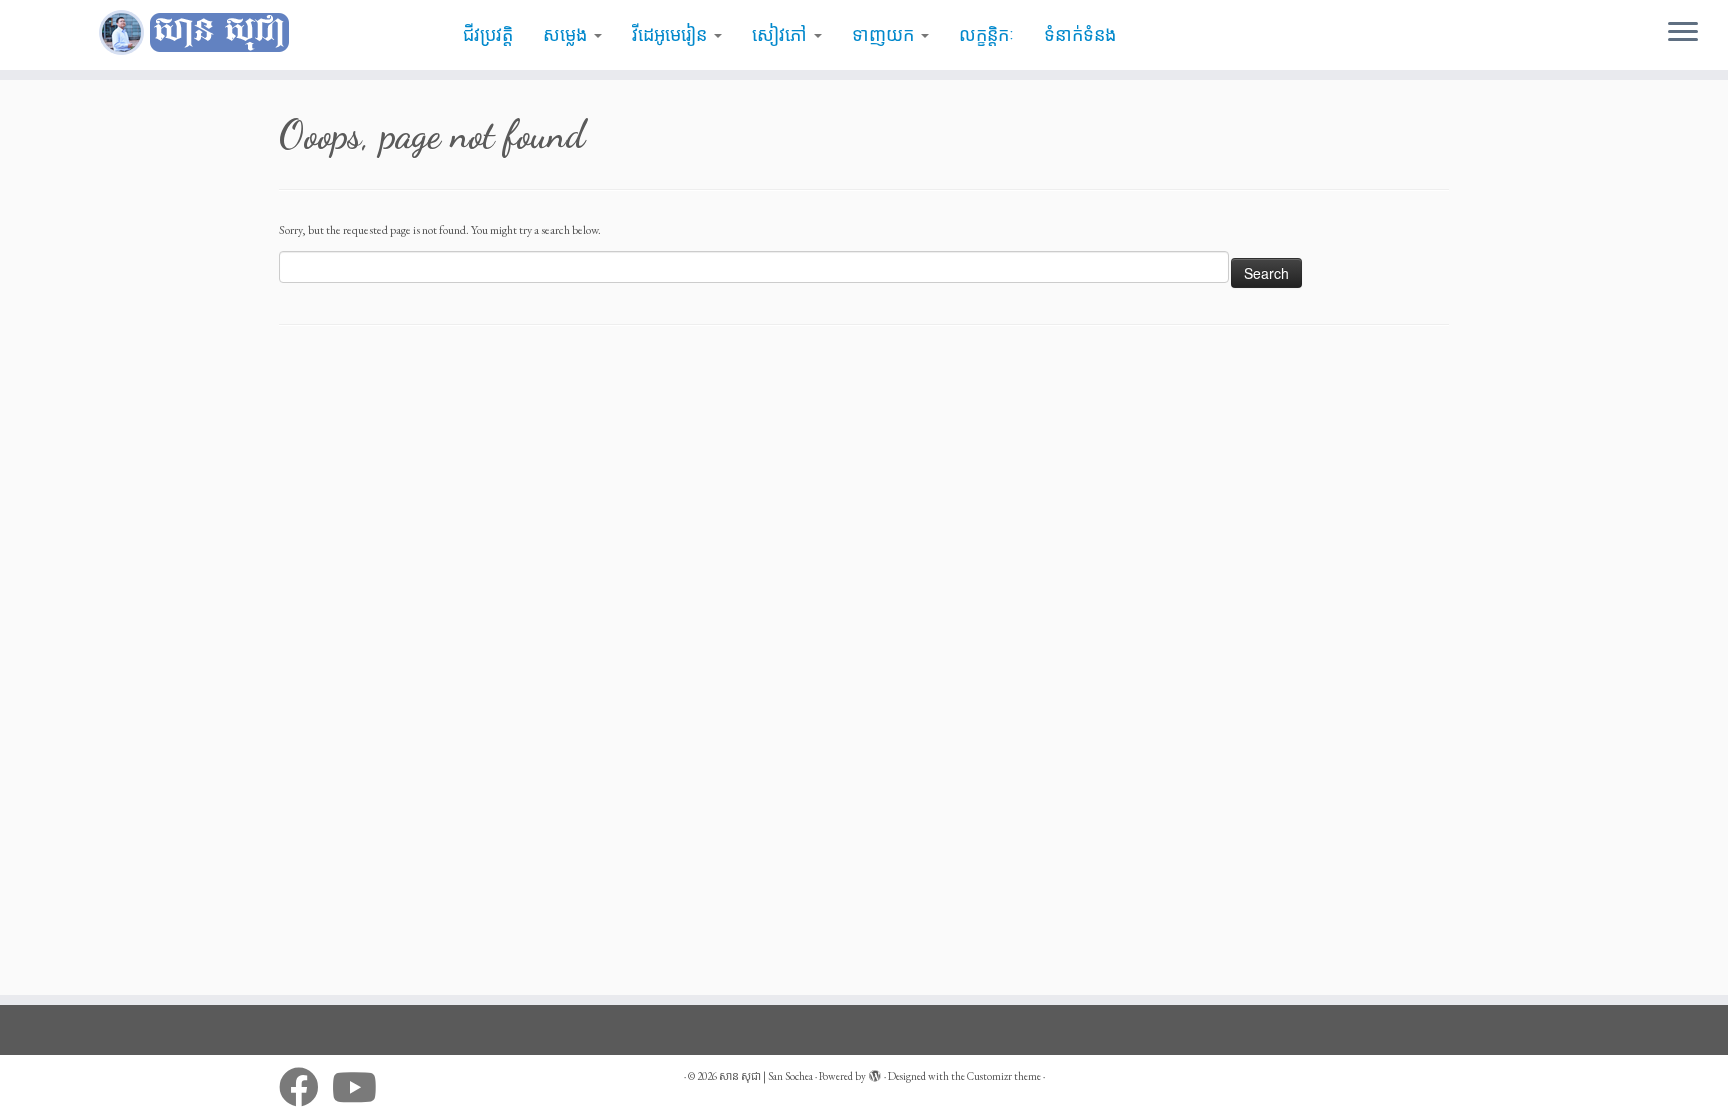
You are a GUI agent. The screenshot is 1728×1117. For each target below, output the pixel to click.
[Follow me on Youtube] (361, 1087)
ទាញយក (885, 35)
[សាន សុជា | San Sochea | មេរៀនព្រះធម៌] (199, 33)
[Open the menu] (1683, 33)
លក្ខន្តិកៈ (986, 35)
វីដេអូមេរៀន (672, 35)
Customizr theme (1004, 1076)
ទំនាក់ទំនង (1080, 35)
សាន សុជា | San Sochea (766, 1076)
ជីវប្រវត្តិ (488, 35)
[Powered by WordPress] (875, 1073)
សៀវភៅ (782, 35)
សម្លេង (567, 35)
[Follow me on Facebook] (305, 1087)
